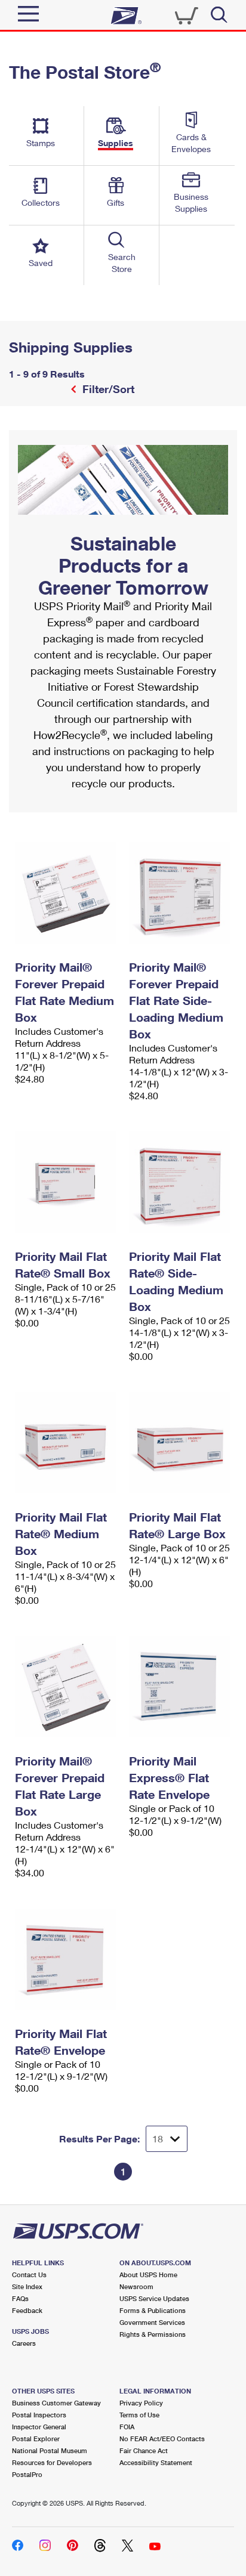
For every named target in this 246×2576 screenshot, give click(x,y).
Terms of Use (139, 2415)
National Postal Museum (50, 2450)
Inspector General (39, 2427)
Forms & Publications (153, 2310)
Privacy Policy (141, 2403)
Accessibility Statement (156, 2462)
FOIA (127, 2427)
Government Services (152, 2322)
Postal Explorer (36, 2439)
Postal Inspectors (39, 2415)
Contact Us (29, 2275)
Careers (24, 2343)
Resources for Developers (52, 2462)
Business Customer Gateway (56, 2403)
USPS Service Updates (154, 2298)
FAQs (20, 2298)
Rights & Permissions (153, 2334)
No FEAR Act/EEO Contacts (162, 2439)
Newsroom (136, 2286)
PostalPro (27, 2474)
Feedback (27, 2310)
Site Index (27, 2286)
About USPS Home (148, 2275)
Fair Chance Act (144, 2450)
